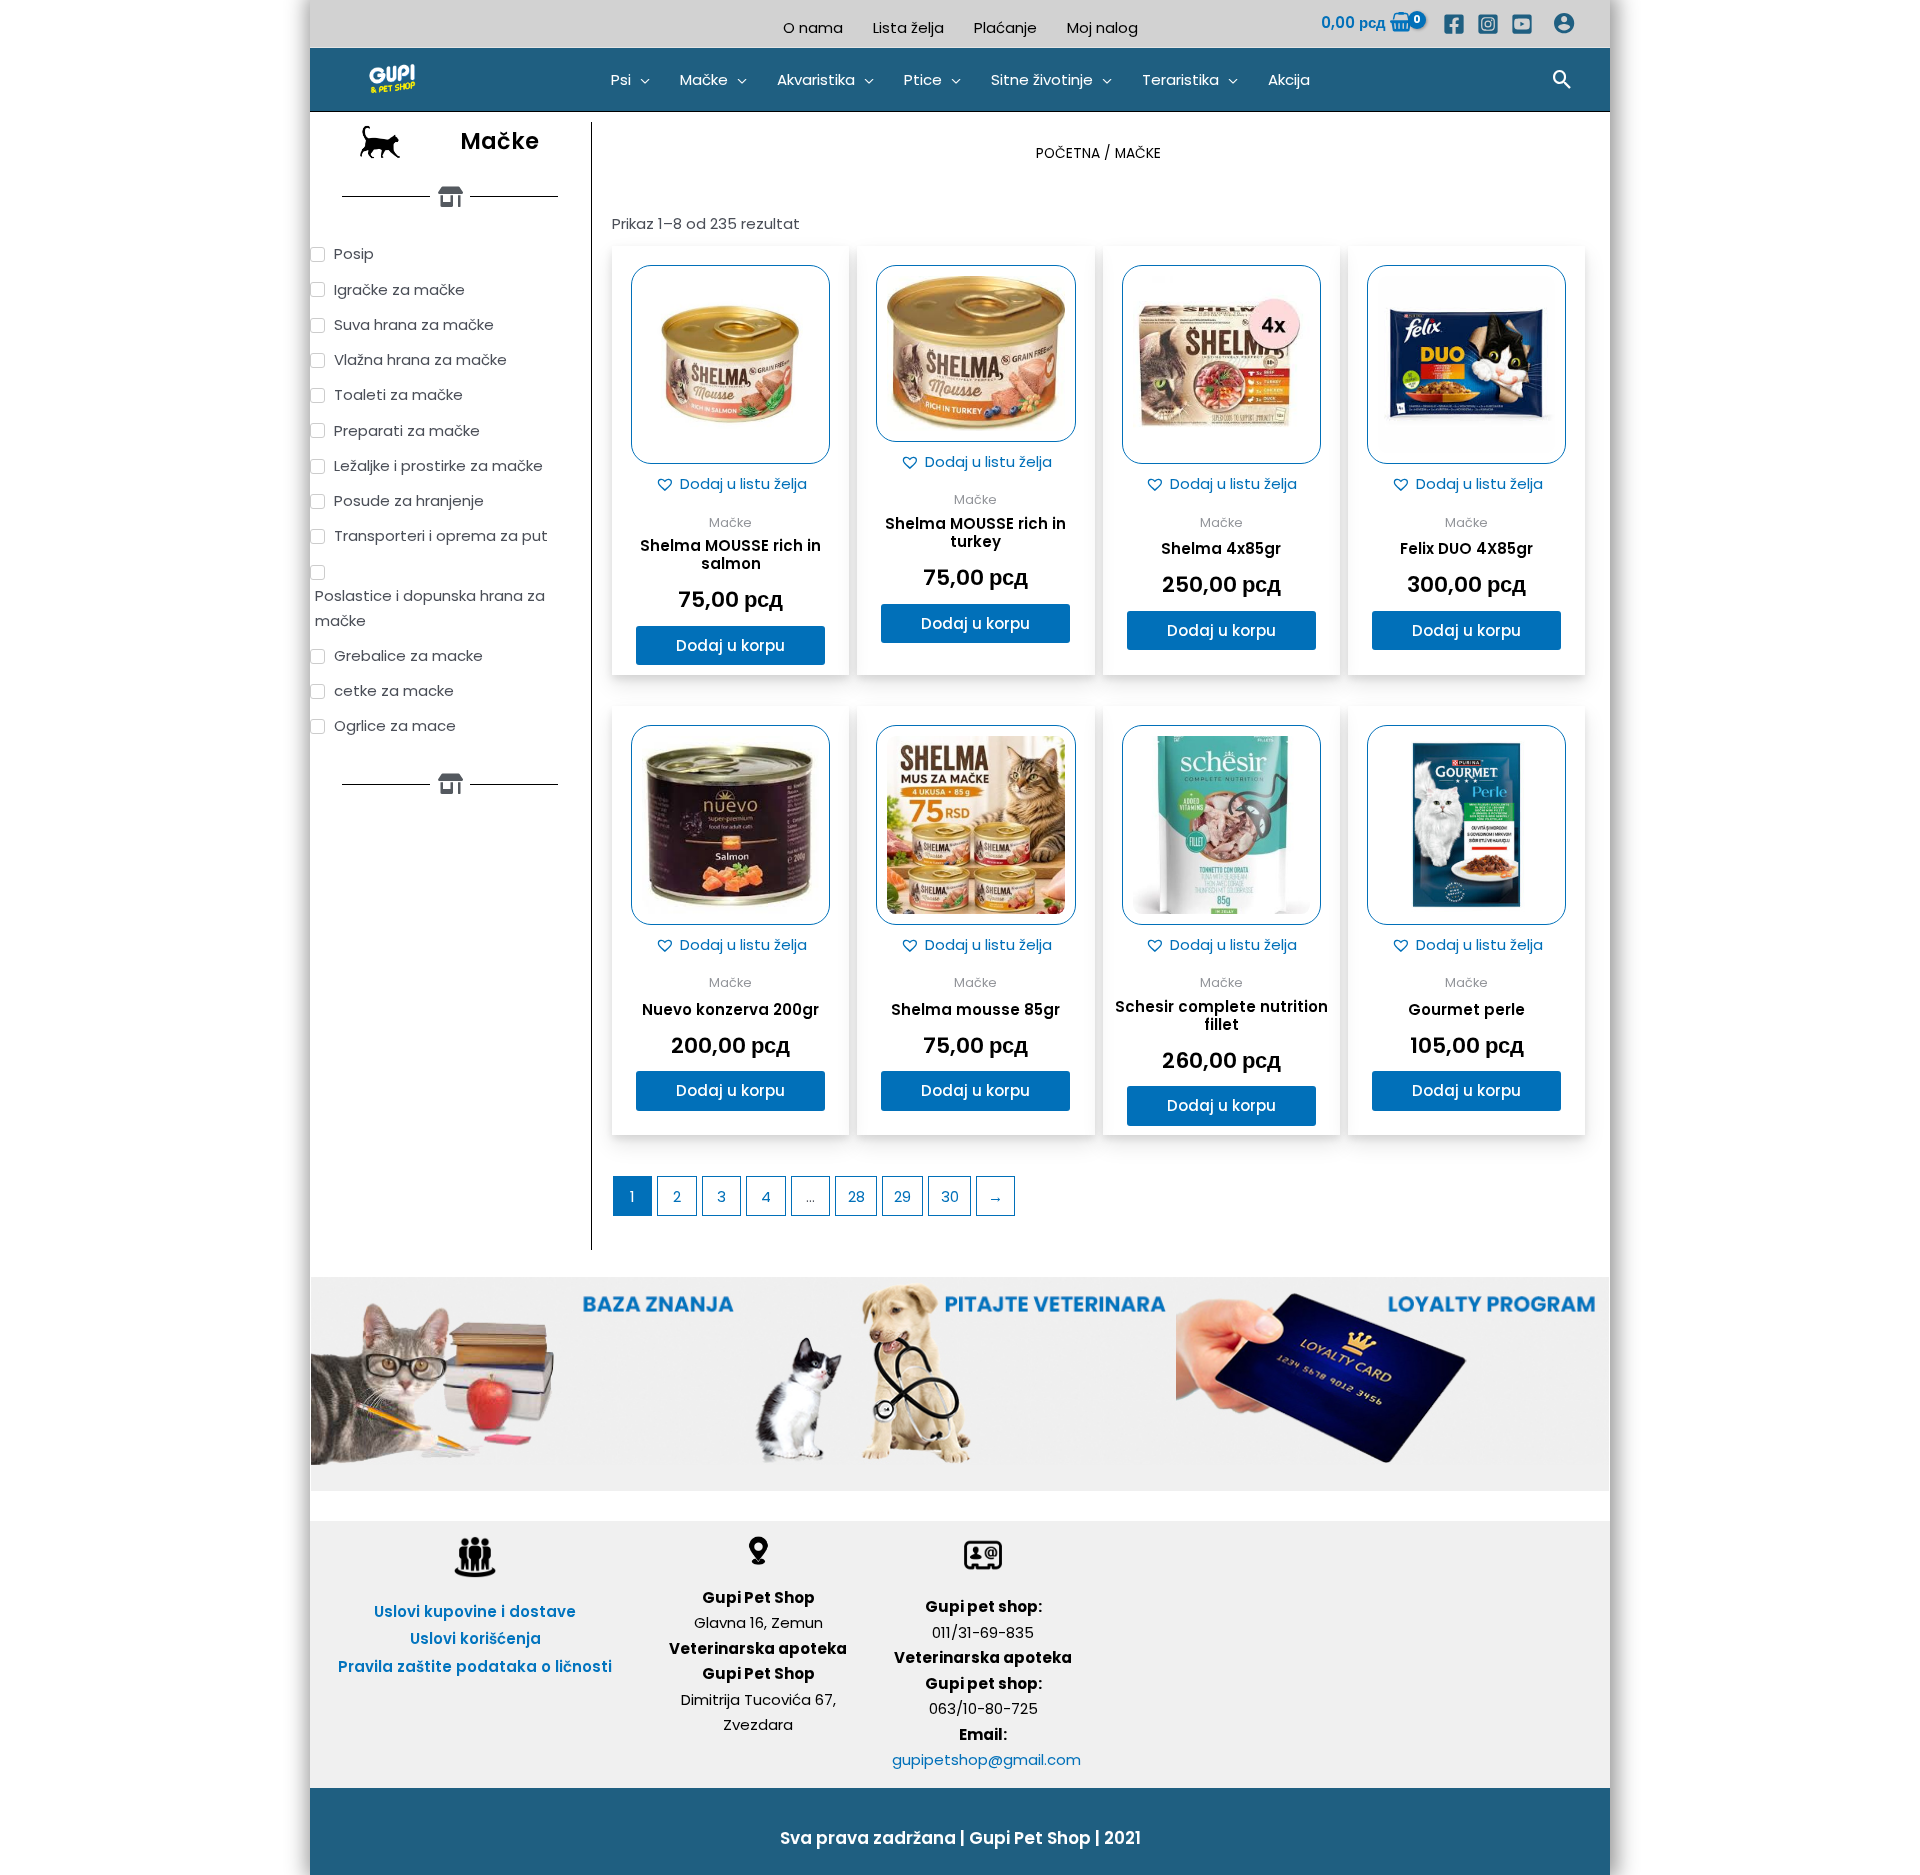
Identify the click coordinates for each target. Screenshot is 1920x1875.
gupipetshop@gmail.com (986, 1759)
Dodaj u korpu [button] (730, 645)
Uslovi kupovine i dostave (475, 1611)
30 (950, 1196)
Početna (1068, 153)
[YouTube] (1522, 24)
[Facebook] (1454, 24)
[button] (630, 80)
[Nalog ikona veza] (1564, 23)
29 (902, 1196)
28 (856, 1196)
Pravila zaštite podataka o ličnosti (475, 1666)
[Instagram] (1488, 24)
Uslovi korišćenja (475, 1638)
